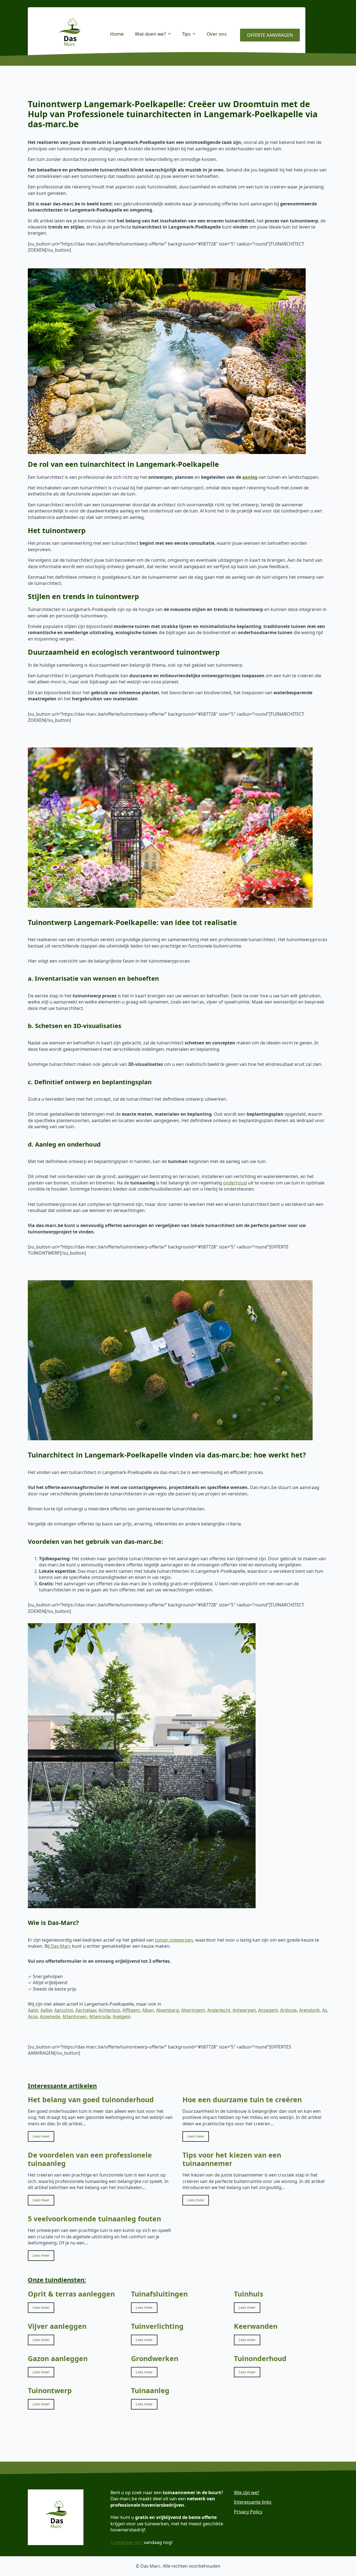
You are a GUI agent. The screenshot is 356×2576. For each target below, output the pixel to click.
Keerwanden (256, 2326)
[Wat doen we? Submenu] (171, 34)
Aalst (33, 2010)
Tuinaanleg (150, 2390)
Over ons (217, 34)
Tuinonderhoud (260, 2358)
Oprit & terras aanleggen (71, 2294)
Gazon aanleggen (58, 2358)
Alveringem (193, 2010)
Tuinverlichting (157, 2326)
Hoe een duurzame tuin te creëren (242, 2099)
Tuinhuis (249, 2294)
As (325, 2010)
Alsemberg (167, 2010)
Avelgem (122, 2016)
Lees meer (41, 2136)
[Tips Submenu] (196, 34)
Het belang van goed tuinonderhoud (91, 2099)
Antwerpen (244, 2010)
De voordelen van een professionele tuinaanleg (90, 2159)
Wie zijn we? (247, 2492)
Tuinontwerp (50, 2390)
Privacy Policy (248, 2512)
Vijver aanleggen (57, 2326)
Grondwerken (155, 2358)
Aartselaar (86, 2010)
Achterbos (109, 2010)
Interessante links (253, 2502)
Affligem (131, 2010)
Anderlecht (219, 2010)
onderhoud (235, 1183)
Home (117, 34)
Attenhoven (75, 2016)
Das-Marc (61, 1946)
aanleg (250, 477)
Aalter (46, 2010)
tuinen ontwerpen (174, 1940)
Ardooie (288, 2010)
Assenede (50, 2016)
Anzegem (268, 2010)
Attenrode (100, 2016)
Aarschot (64, 2010)
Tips (186, 34)
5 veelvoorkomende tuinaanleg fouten (94, 2219)
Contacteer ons (127, 2542)
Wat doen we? (150, 34)
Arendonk (309, 2010)
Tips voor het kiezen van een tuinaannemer (232, 2159)
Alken (148, 2010)
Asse (33, 2016)
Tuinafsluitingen (159, 2294)
